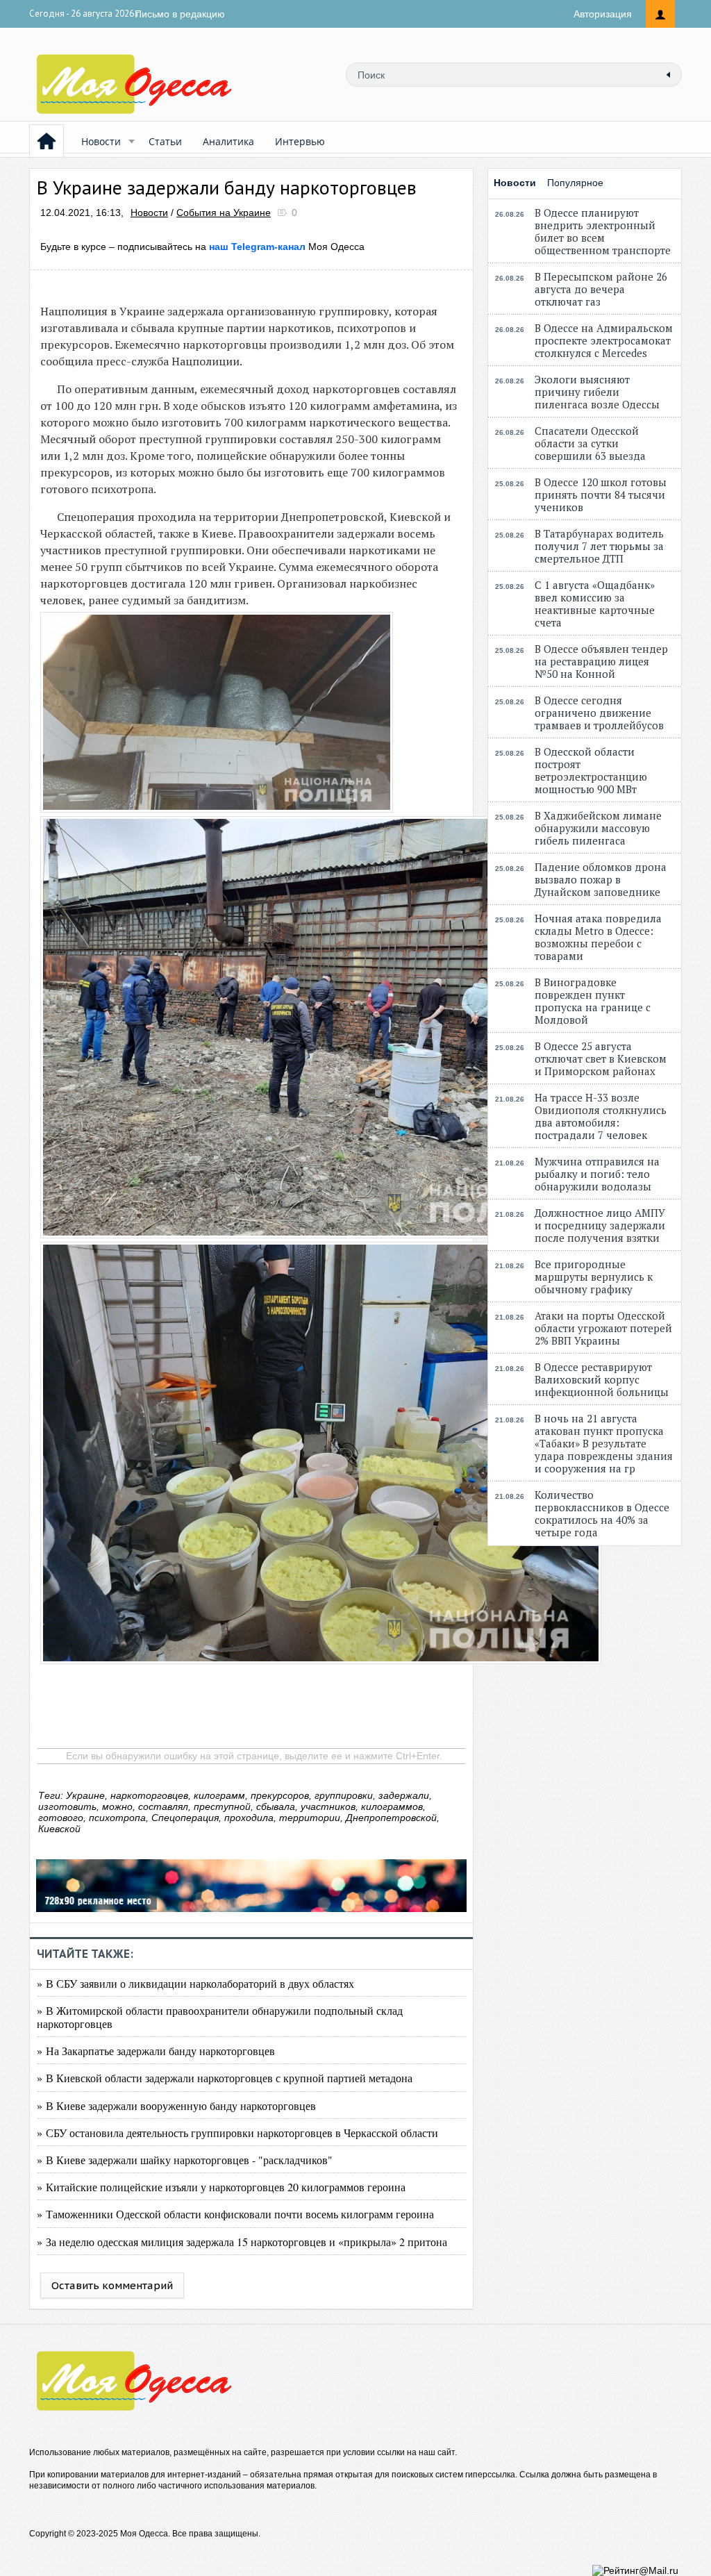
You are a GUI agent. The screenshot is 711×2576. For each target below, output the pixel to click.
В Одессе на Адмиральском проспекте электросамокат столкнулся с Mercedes (604, 340)
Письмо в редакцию (180, 14)
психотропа (117, 1818)
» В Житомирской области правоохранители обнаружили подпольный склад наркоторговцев (220, 2017)
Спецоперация (185, 1818)
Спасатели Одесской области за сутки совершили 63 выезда (590, 443)
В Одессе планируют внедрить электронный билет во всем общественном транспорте (603, 231)
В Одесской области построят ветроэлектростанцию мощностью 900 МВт (591, 770)
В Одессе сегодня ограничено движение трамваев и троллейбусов (599, 713)
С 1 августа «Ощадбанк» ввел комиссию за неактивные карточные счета (595, 604)
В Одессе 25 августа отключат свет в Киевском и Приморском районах (601, 1058)
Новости (101, 141)
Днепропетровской (391, 1818)
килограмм (219, 1795)
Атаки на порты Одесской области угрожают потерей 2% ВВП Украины (603, 1328)
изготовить (67, 1806)
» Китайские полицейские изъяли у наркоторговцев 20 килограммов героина (221, 2187)
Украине (85, 1795)
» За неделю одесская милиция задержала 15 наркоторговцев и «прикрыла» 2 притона (242, 2242)
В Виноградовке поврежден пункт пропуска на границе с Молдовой (593, 1001)
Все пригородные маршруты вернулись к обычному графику (594, 1277)
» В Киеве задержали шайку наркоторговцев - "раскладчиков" (185, 2160)
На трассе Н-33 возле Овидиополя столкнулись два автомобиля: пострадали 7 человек (601, 1116)
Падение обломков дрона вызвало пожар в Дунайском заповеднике (601, 879)
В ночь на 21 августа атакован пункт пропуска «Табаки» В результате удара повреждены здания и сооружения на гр (604, 1443)
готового (61, 1818)
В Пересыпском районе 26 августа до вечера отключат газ (601, 289)
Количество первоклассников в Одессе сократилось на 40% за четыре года (602, 1513)
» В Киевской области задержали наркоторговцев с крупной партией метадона (225, 2078)
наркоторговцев (149, 1795)
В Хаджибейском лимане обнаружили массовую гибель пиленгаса (598, 828)
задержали (404, 1795)
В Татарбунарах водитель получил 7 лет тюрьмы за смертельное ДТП (599, 546)
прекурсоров (280, 1795)
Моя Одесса (287, 247)
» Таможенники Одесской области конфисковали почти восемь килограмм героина (235, 2214)
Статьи (165, 141)
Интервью (300, 141)
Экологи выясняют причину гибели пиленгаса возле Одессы (597, 392)
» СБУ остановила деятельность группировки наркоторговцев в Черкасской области (237, 2133)
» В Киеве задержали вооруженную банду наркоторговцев (176, 2105)
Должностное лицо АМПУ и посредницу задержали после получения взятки (600, 1225)
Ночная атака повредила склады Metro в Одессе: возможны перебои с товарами (598, 937)
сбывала (276, 1806)
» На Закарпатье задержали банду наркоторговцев (156, 2051)
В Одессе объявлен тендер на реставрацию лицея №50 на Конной (601, 661)
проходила (249, 1818)
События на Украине (224, 213)
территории (310, 1818)
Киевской (59, 1829)
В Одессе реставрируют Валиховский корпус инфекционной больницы (602, 1379)
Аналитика (228, 141)
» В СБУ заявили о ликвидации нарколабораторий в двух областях (195, 1983)
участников (328, 1806)
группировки (344, 1795)
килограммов (392, 1806)
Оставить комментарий (112, 2285)
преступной (222, 1806)
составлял (163, 1806)
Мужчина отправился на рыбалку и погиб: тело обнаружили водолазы (597, 1174)
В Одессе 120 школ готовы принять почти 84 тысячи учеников (601, 495)
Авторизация (603, 14)
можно (117, 1806)
